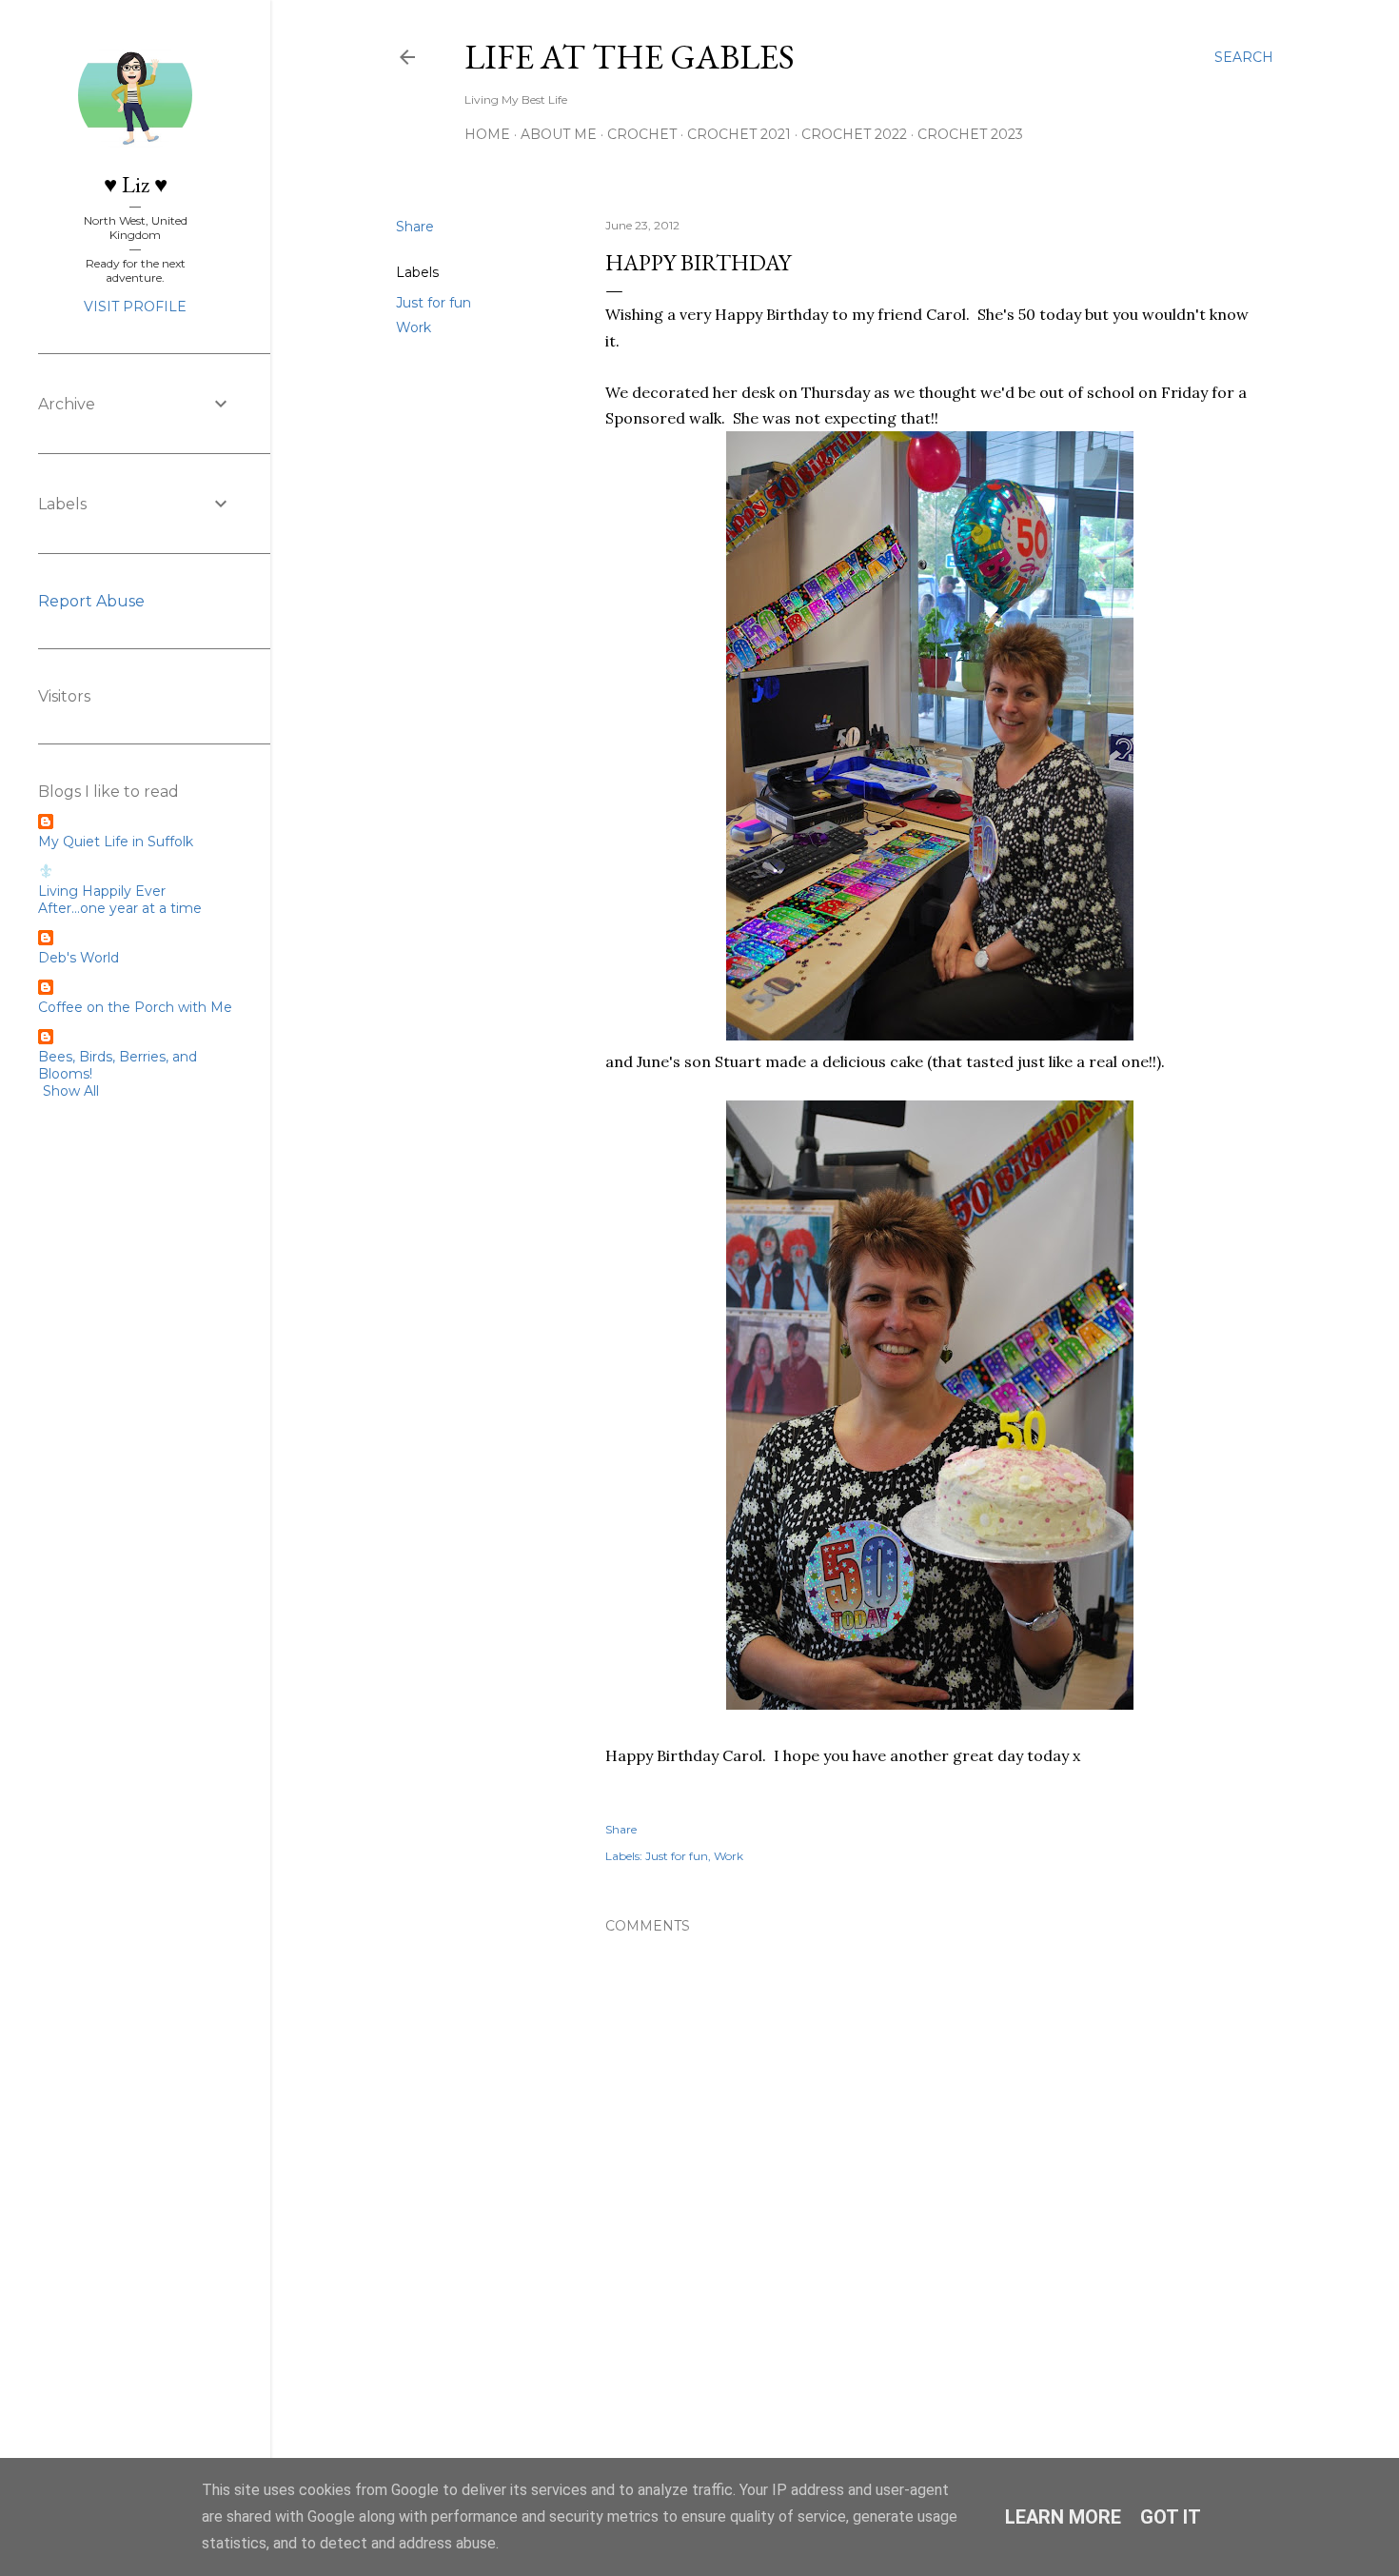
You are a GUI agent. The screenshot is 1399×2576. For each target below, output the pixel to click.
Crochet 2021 (739, 134)
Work (414, 327)
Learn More (1063, 2517)
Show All (71, 1091)
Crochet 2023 (970, 134)
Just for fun (433, 303)
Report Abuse (91, 601)
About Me (559, 134)
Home (487, 134)
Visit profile (135, 307)
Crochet (642, 134)
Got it (1171, 2517)
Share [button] (415, 227)
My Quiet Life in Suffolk (116, 842)
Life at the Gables (630, 57)
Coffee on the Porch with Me (135, 1007)
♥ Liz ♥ (136, 184)
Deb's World (79, 958)
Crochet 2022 (854, 134)
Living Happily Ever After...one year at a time (120, 900)
